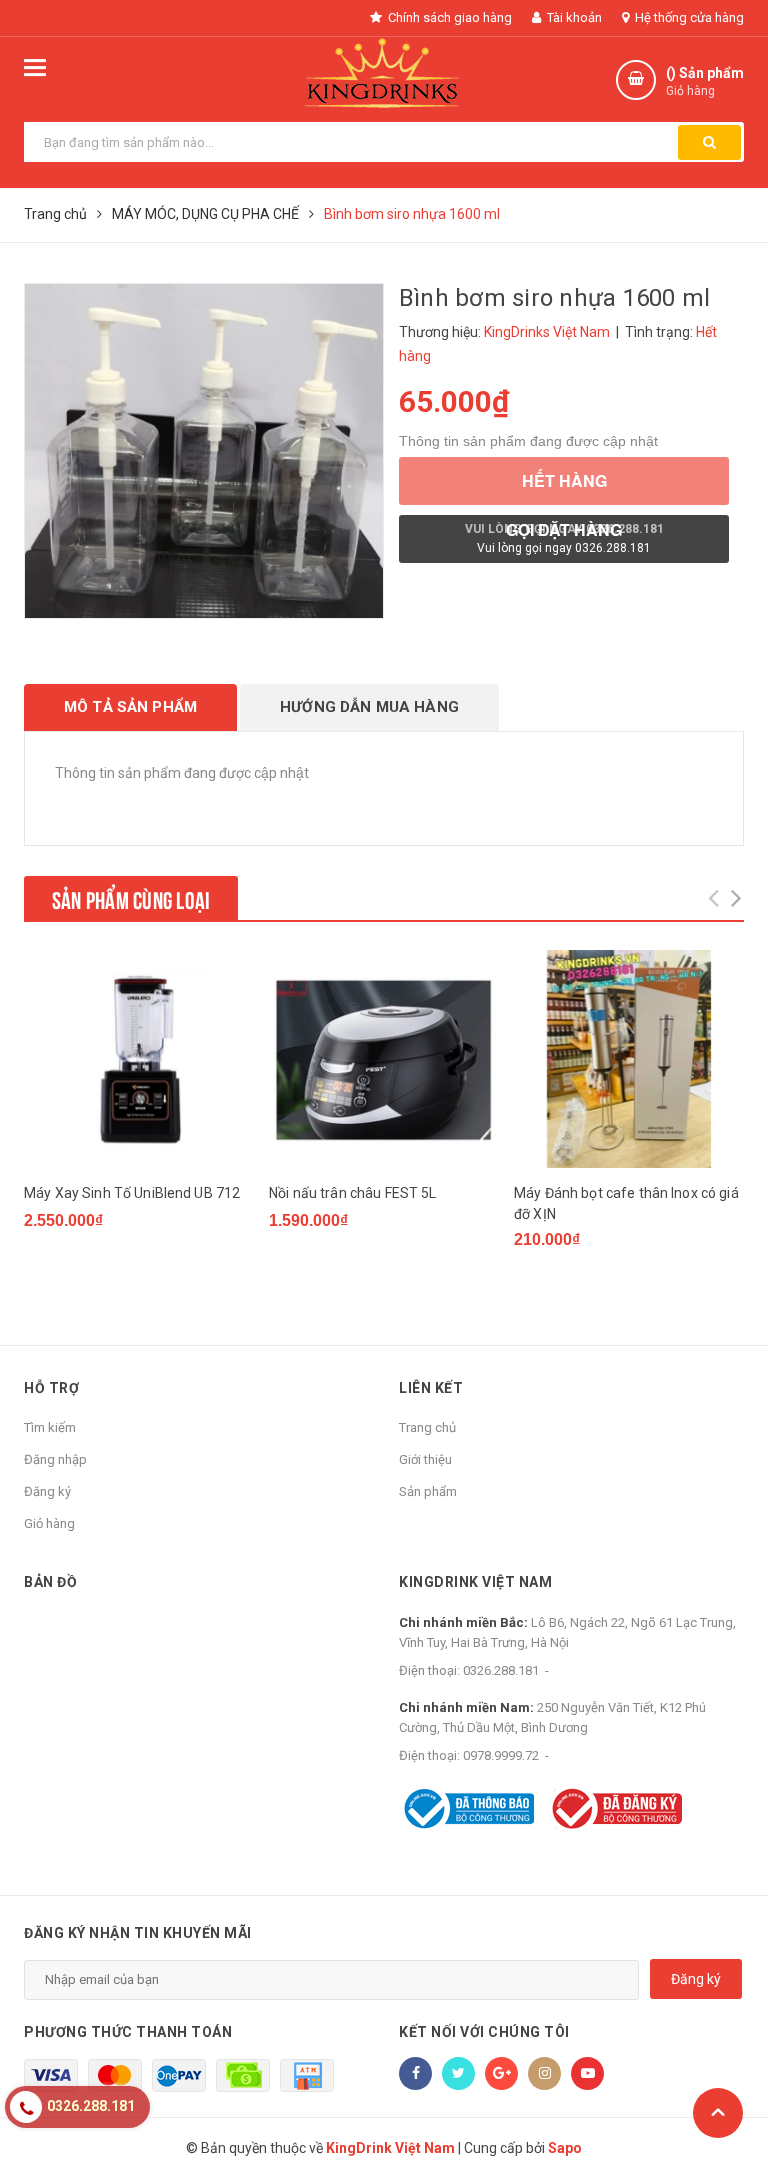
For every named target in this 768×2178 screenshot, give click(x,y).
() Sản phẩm (705, 81)
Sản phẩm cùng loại (131, 898)
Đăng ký (47, 1491)
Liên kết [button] (431, 1388)
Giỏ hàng (49, 1523)
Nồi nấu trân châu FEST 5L (353, 1193)
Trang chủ (427, 1427)
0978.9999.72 (501, 1755)
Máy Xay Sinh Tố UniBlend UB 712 (132, 1193)
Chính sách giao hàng (448, 17)
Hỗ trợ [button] (51, 1388)
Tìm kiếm (50, 1427)
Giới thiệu (425, 1459)
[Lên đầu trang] (718, 2113)
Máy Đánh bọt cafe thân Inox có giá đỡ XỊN (626, 1203)
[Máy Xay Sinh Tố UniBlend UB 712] (139, 1059)
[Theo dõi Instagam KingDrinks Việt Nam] (544, 2073)
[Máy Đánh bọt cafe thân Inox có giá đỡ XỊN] (629, 1059)
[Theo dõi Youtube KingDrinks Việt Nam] (587, 2073)
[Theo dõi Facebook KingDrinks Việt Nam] (415, 2073)
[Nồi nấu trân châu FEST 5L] (384, 1059)
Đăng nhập (55, 1459)
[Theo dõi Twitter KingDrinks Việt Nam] (458, 2073)
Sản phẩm (428, 1491)
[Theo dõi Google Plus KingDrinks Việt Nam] (501, 2073)
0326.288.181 (501, 1670)
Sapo (565, 2148)
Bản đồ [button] (50, 1582)
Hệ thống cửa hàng (688, 17)
